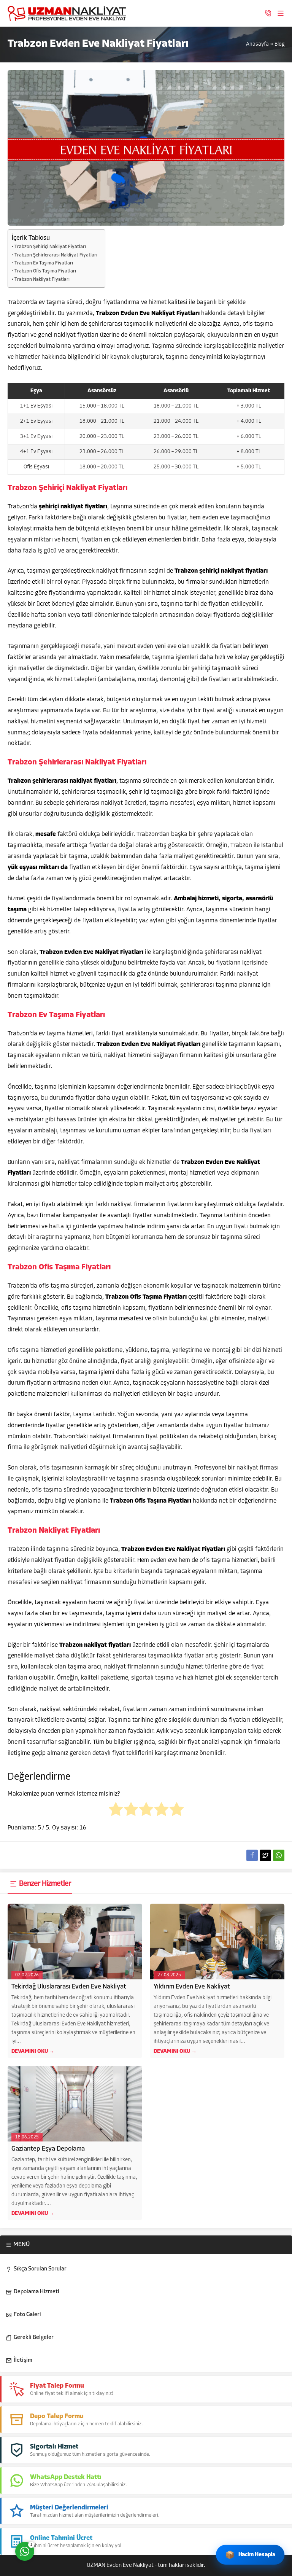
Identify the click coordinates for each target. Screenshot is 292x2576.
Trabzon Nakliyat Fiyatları (42, 280)
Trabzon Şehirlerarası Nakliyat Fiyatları (56, 255)
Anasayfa (257, 44)
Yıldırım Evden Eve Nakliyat (192, 1987)
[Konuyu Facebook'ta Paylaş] (252, 1855)
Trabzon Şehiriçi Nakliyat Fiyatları (50, 247)
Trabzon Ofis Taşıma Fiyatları (45, 271)
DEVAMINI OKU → (33, 2051)
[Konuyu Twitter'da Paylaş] (265, 1855)
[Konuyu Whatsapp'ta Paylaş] (279, 1855)
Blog (279, 44)
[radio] (116, 1811)
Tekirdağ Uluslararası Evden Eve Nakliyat (69, 1987)
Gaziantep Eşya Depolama (48, 2149)
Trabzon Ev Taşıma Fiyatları (44, 263)
